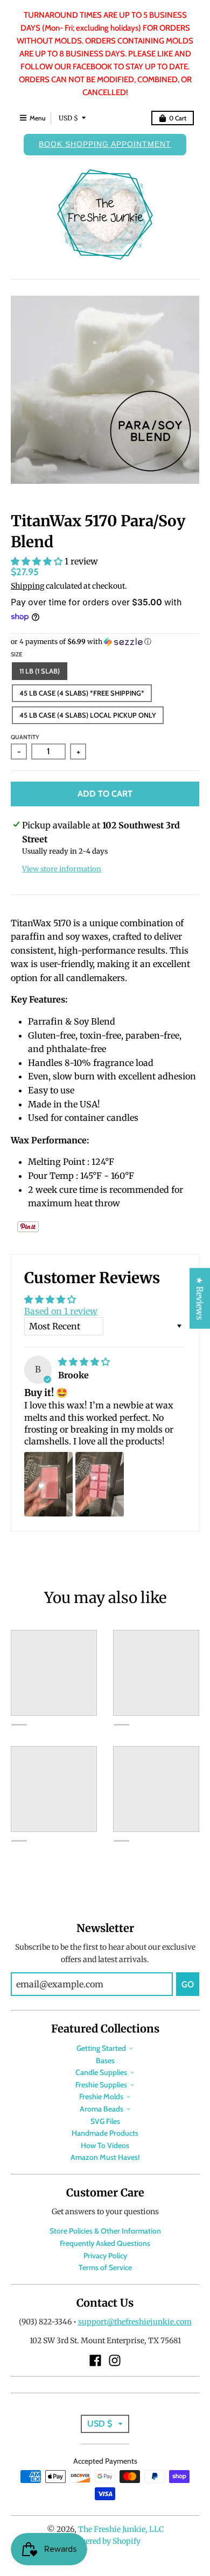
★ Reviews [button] (200, 1298)
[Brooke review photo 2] (100, 1484)
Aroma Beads (101, 2109)
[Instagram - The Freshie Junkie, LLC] (115, 2360)
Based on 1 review (61, 1311)
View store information (62, 869)
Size (16, 654)
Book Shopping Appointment (105, 144)
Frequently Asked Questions (105, 2243)
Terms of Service (105, 2267)
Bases (105, 2060)
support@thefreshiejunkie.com (135, 2322)
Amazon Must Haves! (105, 2157)
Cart (178, 118)
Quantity (25, 737)
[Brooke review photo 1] (48, 1484)
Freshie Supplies (101, 2085)
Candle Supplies (101, 2072)
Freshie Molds (101, 2096)
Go (188, 1984)
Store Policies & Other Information (105, 2231)
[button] (38, 561)
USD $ (68, 118)
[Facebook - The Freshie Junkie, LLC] (95, 2360)
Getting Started (101, 2048)
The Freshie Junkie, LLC (121, 2529)
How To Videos (105, 2145)
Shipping (27, 586)
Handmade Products (105, 2133)
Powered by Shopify (105, 2541)
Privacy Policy (105, 2256)
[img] (84, 1362)
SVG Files (105, 2121)
